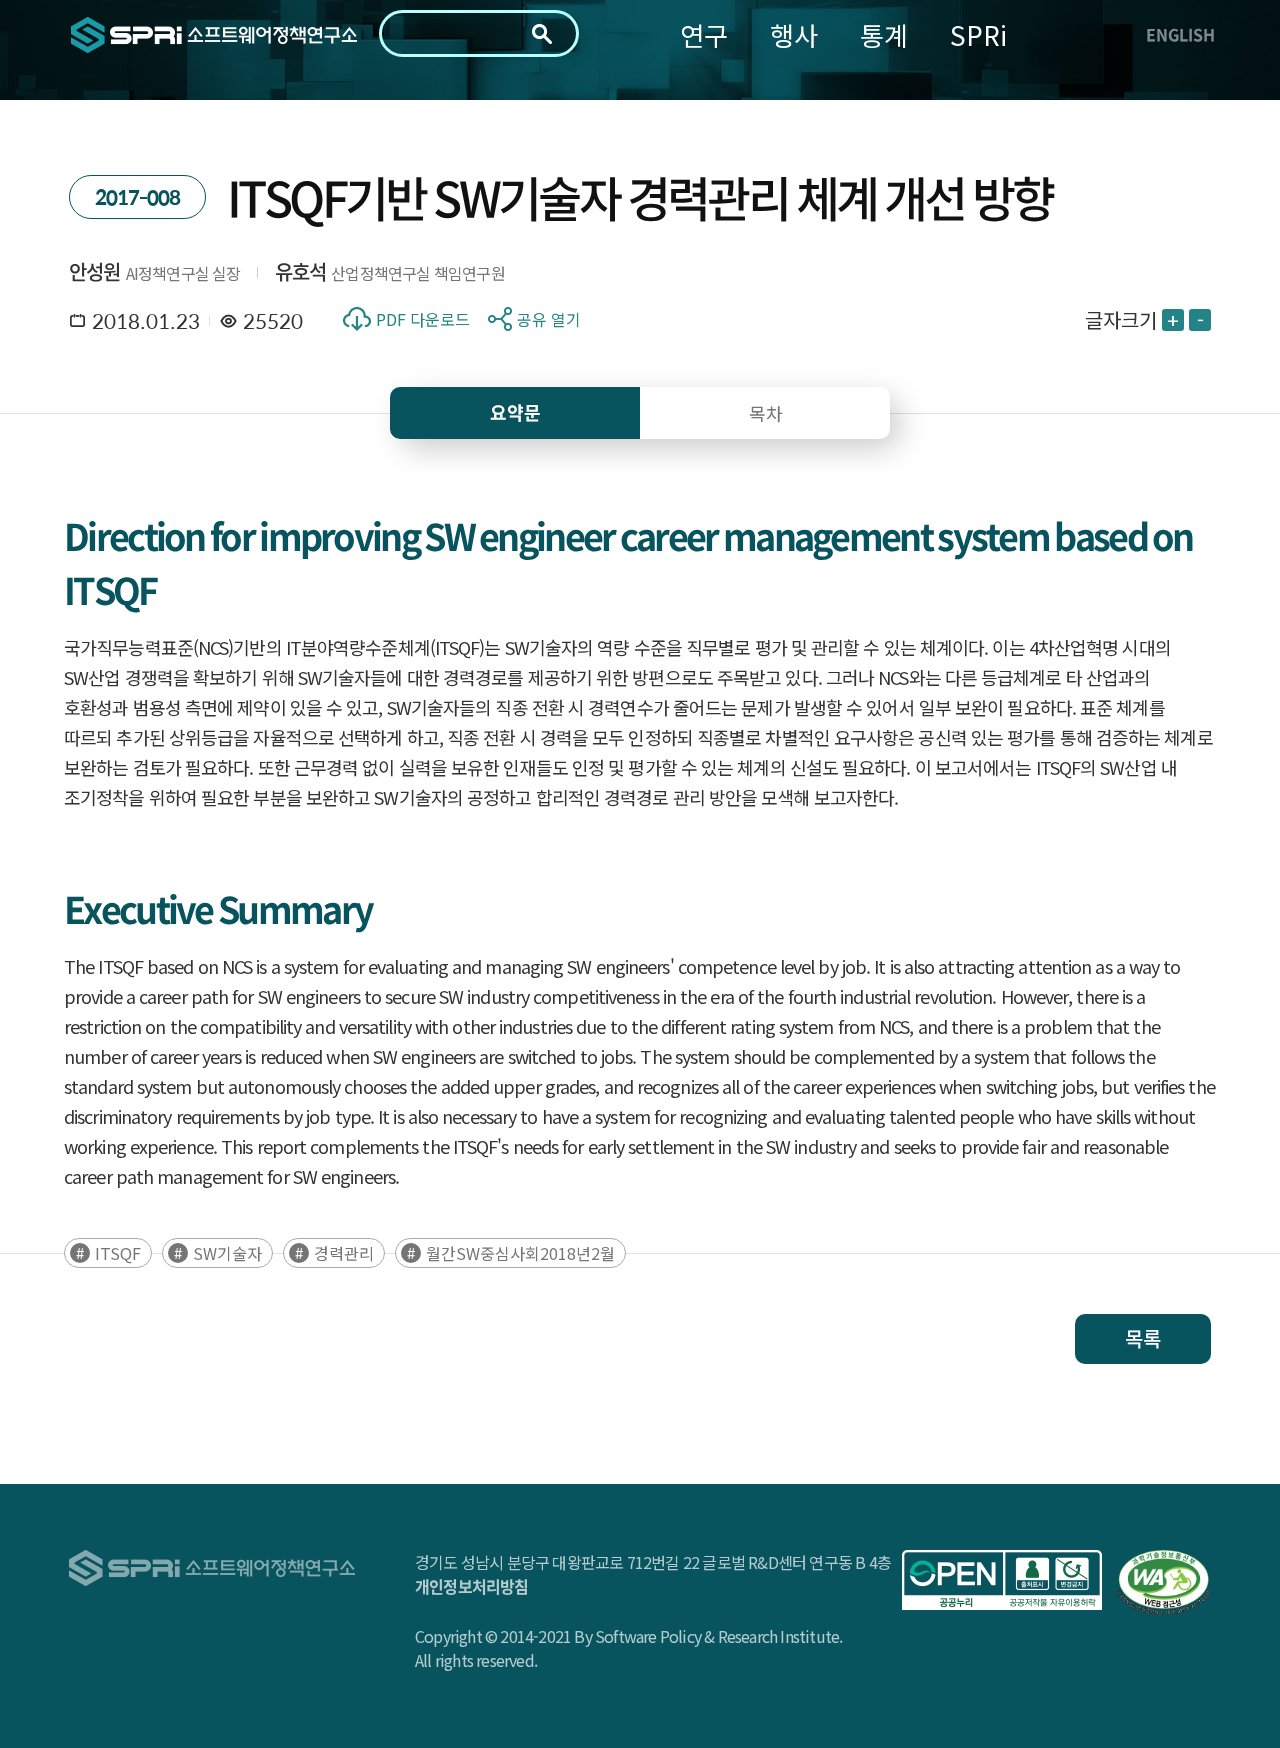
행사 (794, 34)
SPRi (978, 34)
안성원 (95, 271)
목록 (1143, 1338)
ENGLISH (1180, 34)
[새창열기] (1002, 1580)
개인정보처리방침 (472, 1586)
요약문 (515, 412)
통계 (884, 34)
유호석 (301, 271)
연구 (704, 34)
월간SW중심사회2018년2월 (520, 1253)
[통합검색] (542, 34)
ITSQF (118, 1253)
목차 (766, 413)
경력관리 (344, 1253)
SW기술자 (227, 1253)
